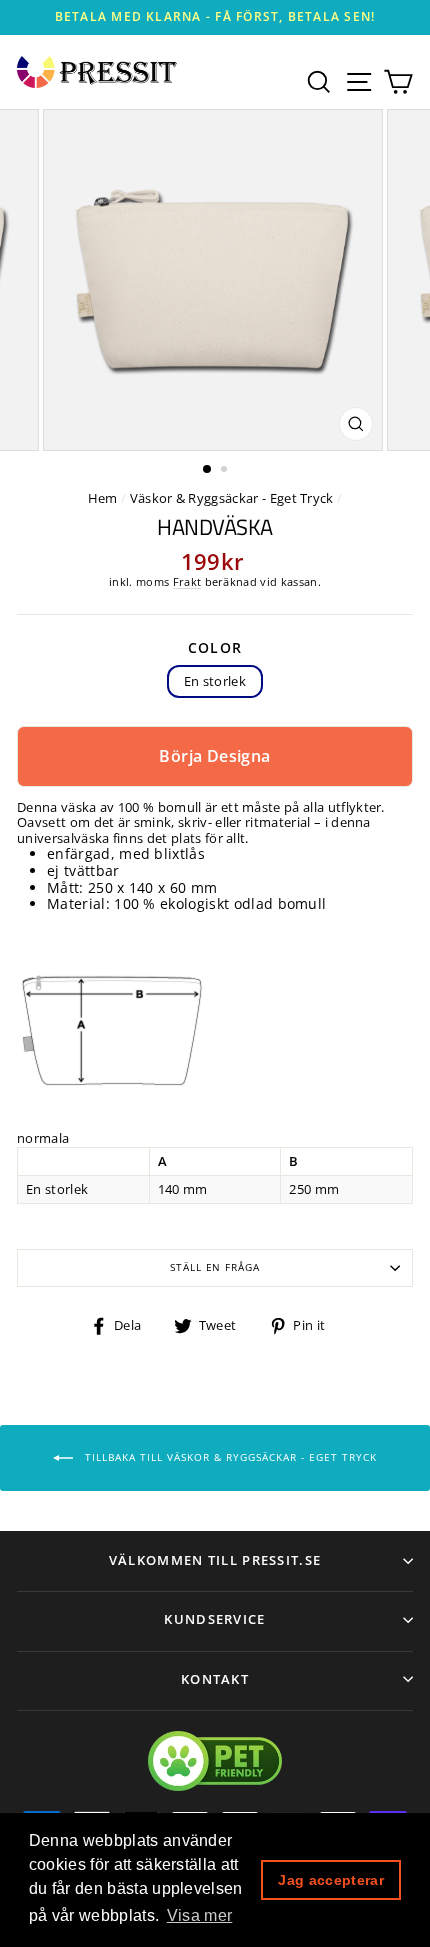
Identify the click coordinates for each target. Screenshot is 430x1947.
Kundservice (214, 1619)
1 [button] (208, 470)
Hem (103, 498)
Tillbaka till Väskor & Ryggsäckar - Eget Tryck (229, 1457)
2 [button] (226, 471)
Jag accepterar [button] (330, 1880)
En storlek (215, 681)
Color (215, 648)
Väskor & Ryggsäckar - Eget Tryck (232, 498)
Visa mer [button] (200, 1915)
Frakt (187, 582)
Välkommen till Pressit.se (215, 1560)
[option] (215, 17)
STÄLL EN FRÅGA (215, 1267)
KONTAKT (215, 1679)
